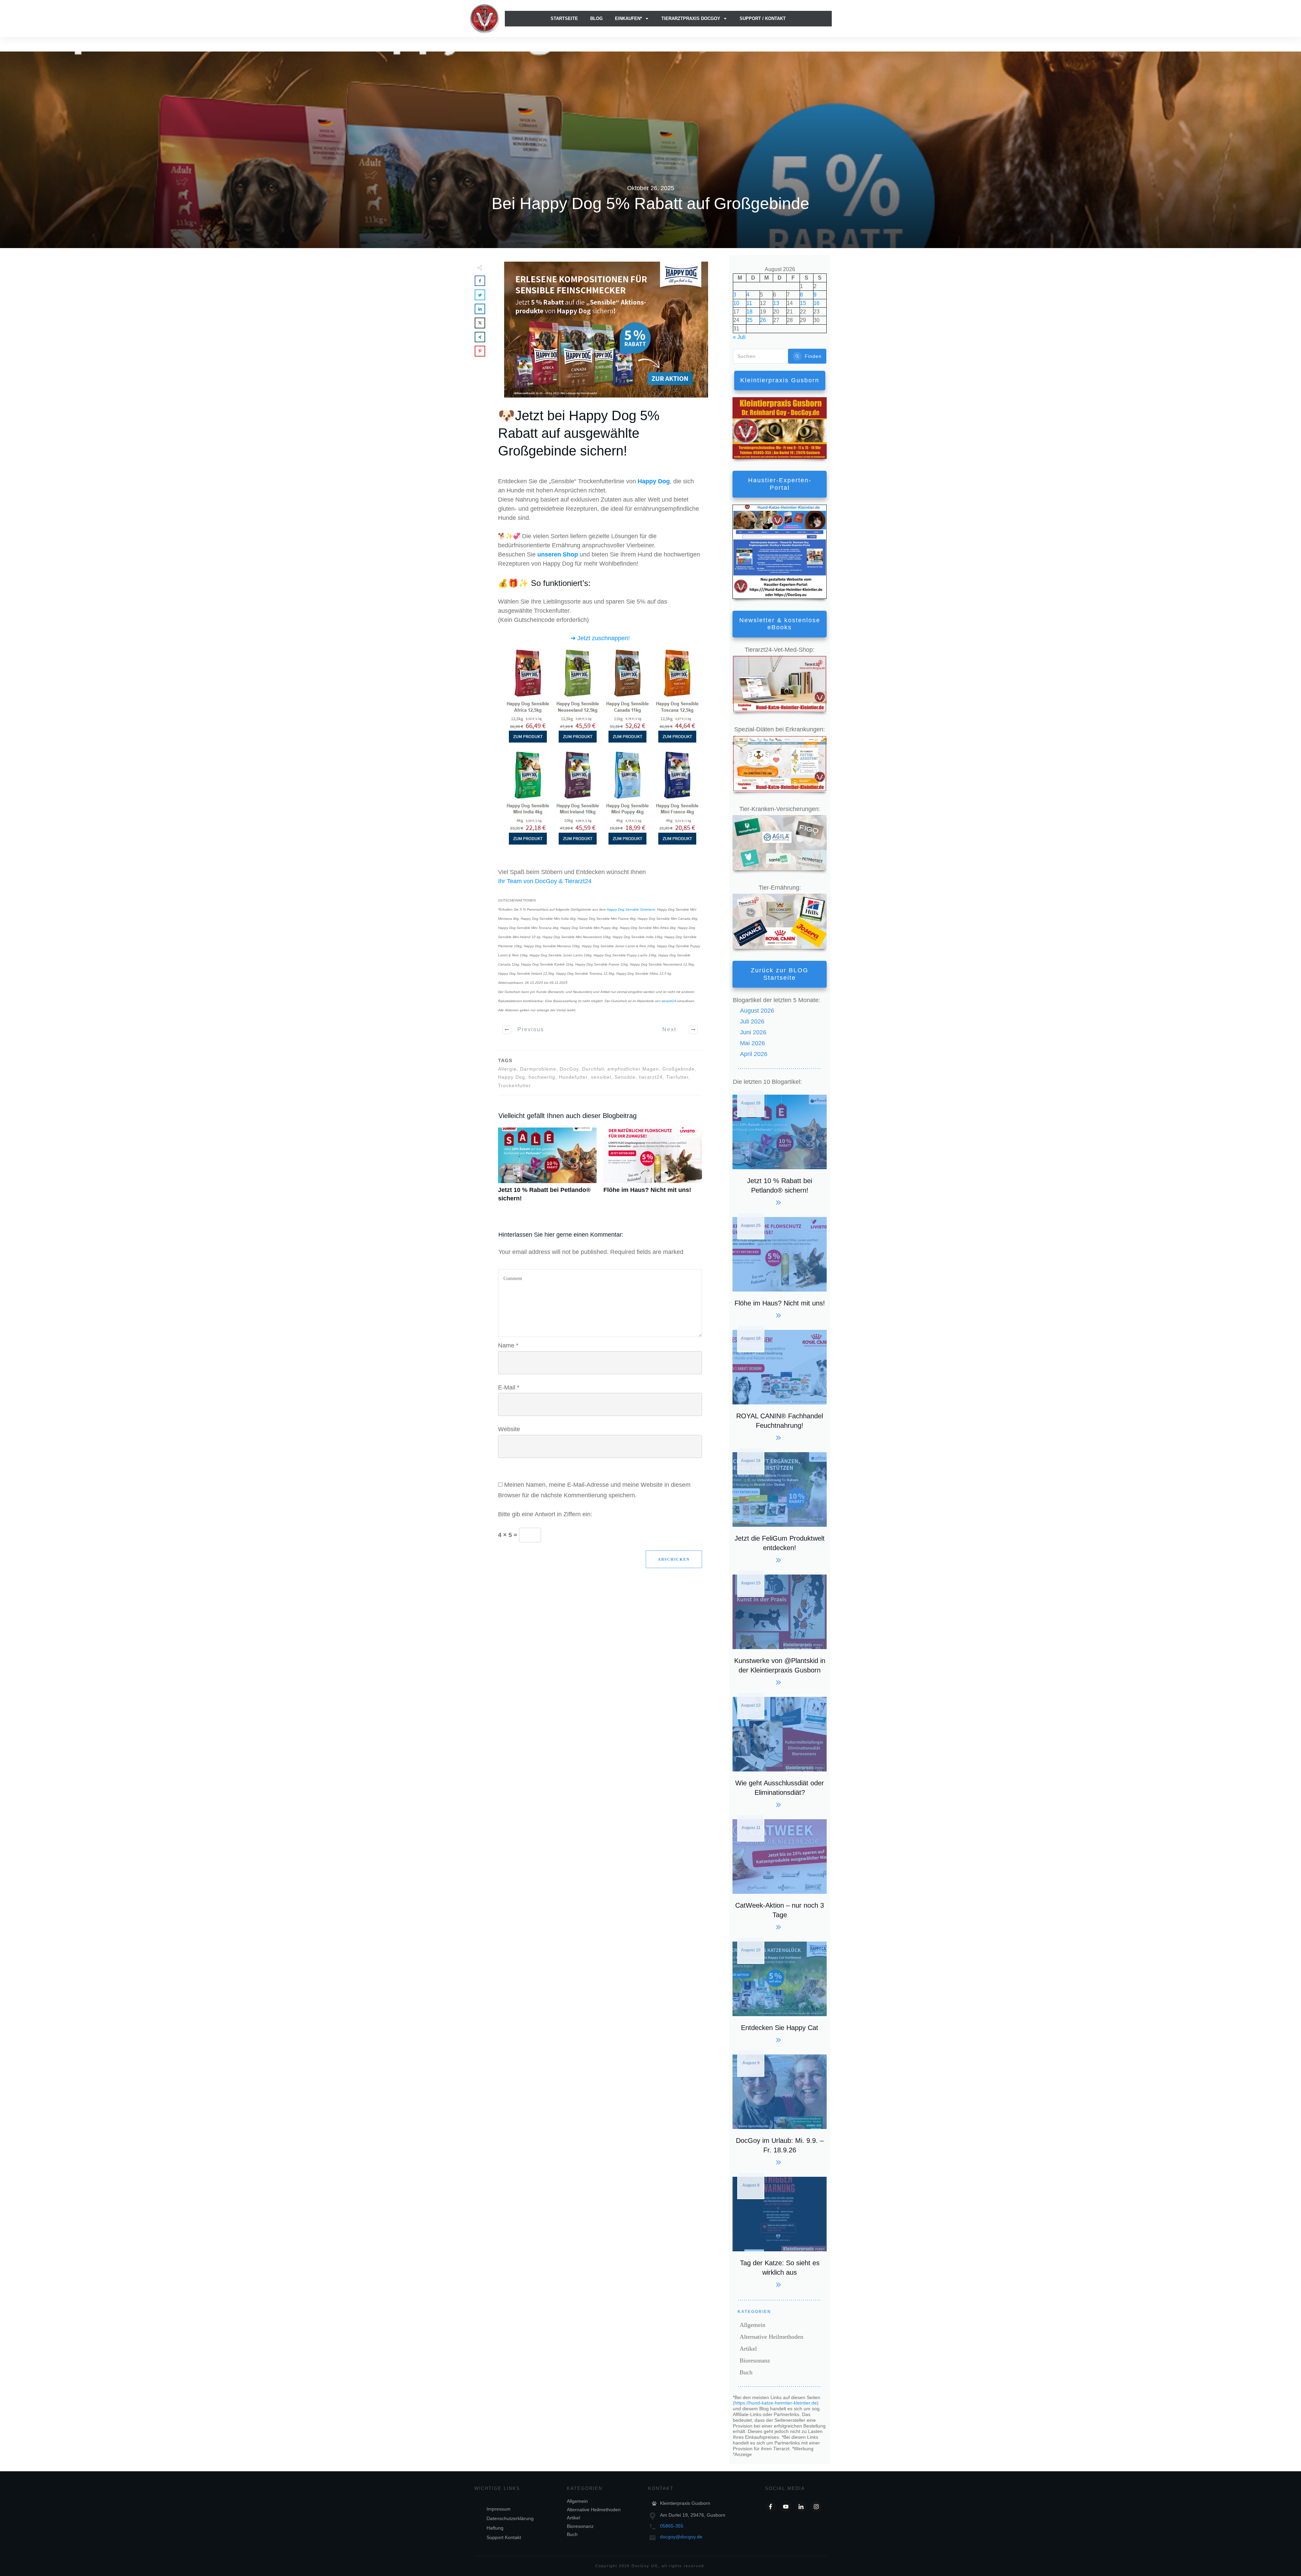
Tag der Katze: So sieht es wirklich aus (780, 2231)
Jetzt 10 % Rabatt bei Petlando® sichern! (547, 1169)
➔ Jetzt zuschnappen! (600, 638)
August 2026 (757, 1011)
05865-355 (672, 2526)
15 (803, 303)
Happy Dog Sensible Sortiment (631, 909)
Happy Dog (654, 481)
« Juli (739, 337)
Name (508, 1345)
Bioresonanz (755, 2360)
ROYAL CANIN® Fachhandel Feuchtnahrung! (780, 1384)
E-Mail (509, 1387)
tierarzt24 (669, 1001)
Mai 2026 (752, 1043)
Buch (746, 2372)
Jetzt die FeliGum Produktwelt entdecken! (780, 1507)
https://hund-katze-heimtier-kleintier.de (776, 2403)
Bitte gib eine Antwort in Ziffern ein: (545, 1514)
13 (776, 303)
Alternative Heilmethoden (771, 2337)
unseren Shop (558, 554)
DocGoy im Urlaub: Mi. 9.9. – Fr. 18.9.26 (780, 2109)
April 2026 (754, 1054)
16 (817, 303)
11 (749, 303)
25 (749, 320)
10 (736, 303)
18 (749, 312)
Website (509, 1429)
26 (763, 320)
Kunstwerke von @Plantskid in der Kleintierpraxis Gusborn (780, 1629)
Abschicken (674, 1559)
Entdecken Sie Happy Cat (780, 1991)
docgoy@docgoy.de (681, 2537)
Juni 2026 (753, 1032)
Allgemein (752, 2325)
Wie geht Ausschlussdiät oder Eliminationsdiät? (780, 1751)
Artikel (748, 2349)
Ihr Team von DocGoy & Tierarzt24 (545, 881)
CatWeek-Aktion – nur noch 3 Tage (780, 1874)
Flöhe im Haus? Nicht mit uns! (653, 1169)
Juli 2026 (752, 1021)
